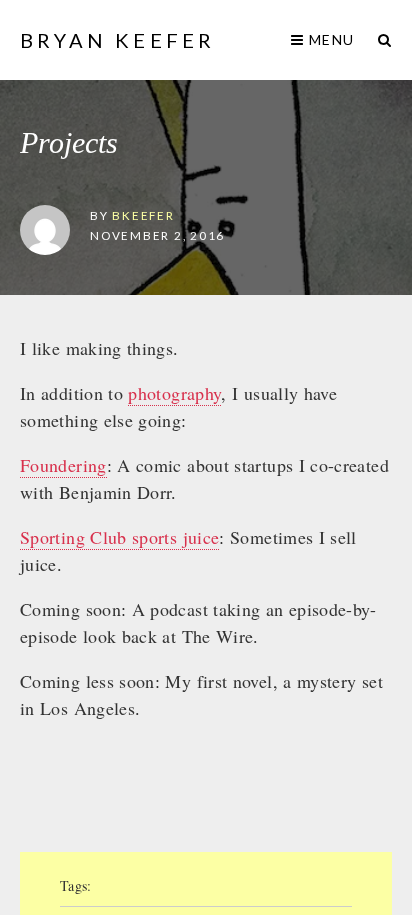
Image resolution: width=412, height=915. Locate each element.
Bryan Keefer (117, 40)
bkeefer (143, 215)
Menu (329, 39)
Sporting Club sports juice (119, 537)
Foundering (63, 465)
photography (174, 393)
